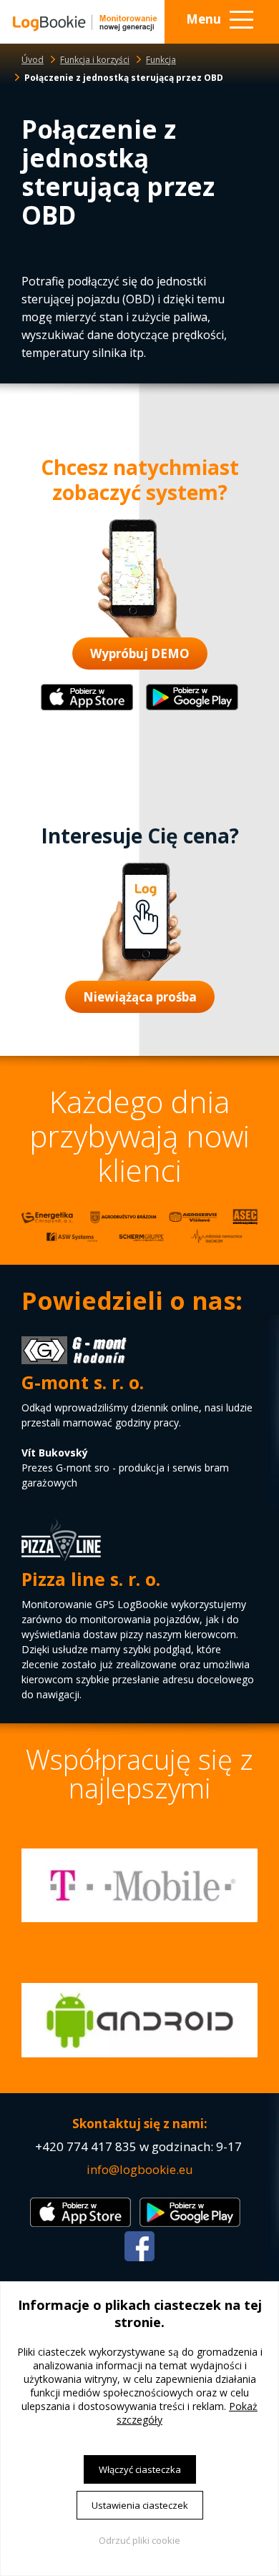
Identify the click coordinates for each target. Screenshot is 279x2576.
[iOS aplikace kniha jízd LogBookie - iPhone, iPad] (87, 707)
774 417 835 (102, 2146)
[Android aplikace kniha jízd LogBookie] (192, 707)
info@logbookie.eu (140, 2169)
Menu (204, 19)
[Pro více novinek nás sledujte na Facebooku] (139, 2257)
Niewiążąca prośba (140, 997)
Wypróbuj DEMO (140, 653)
